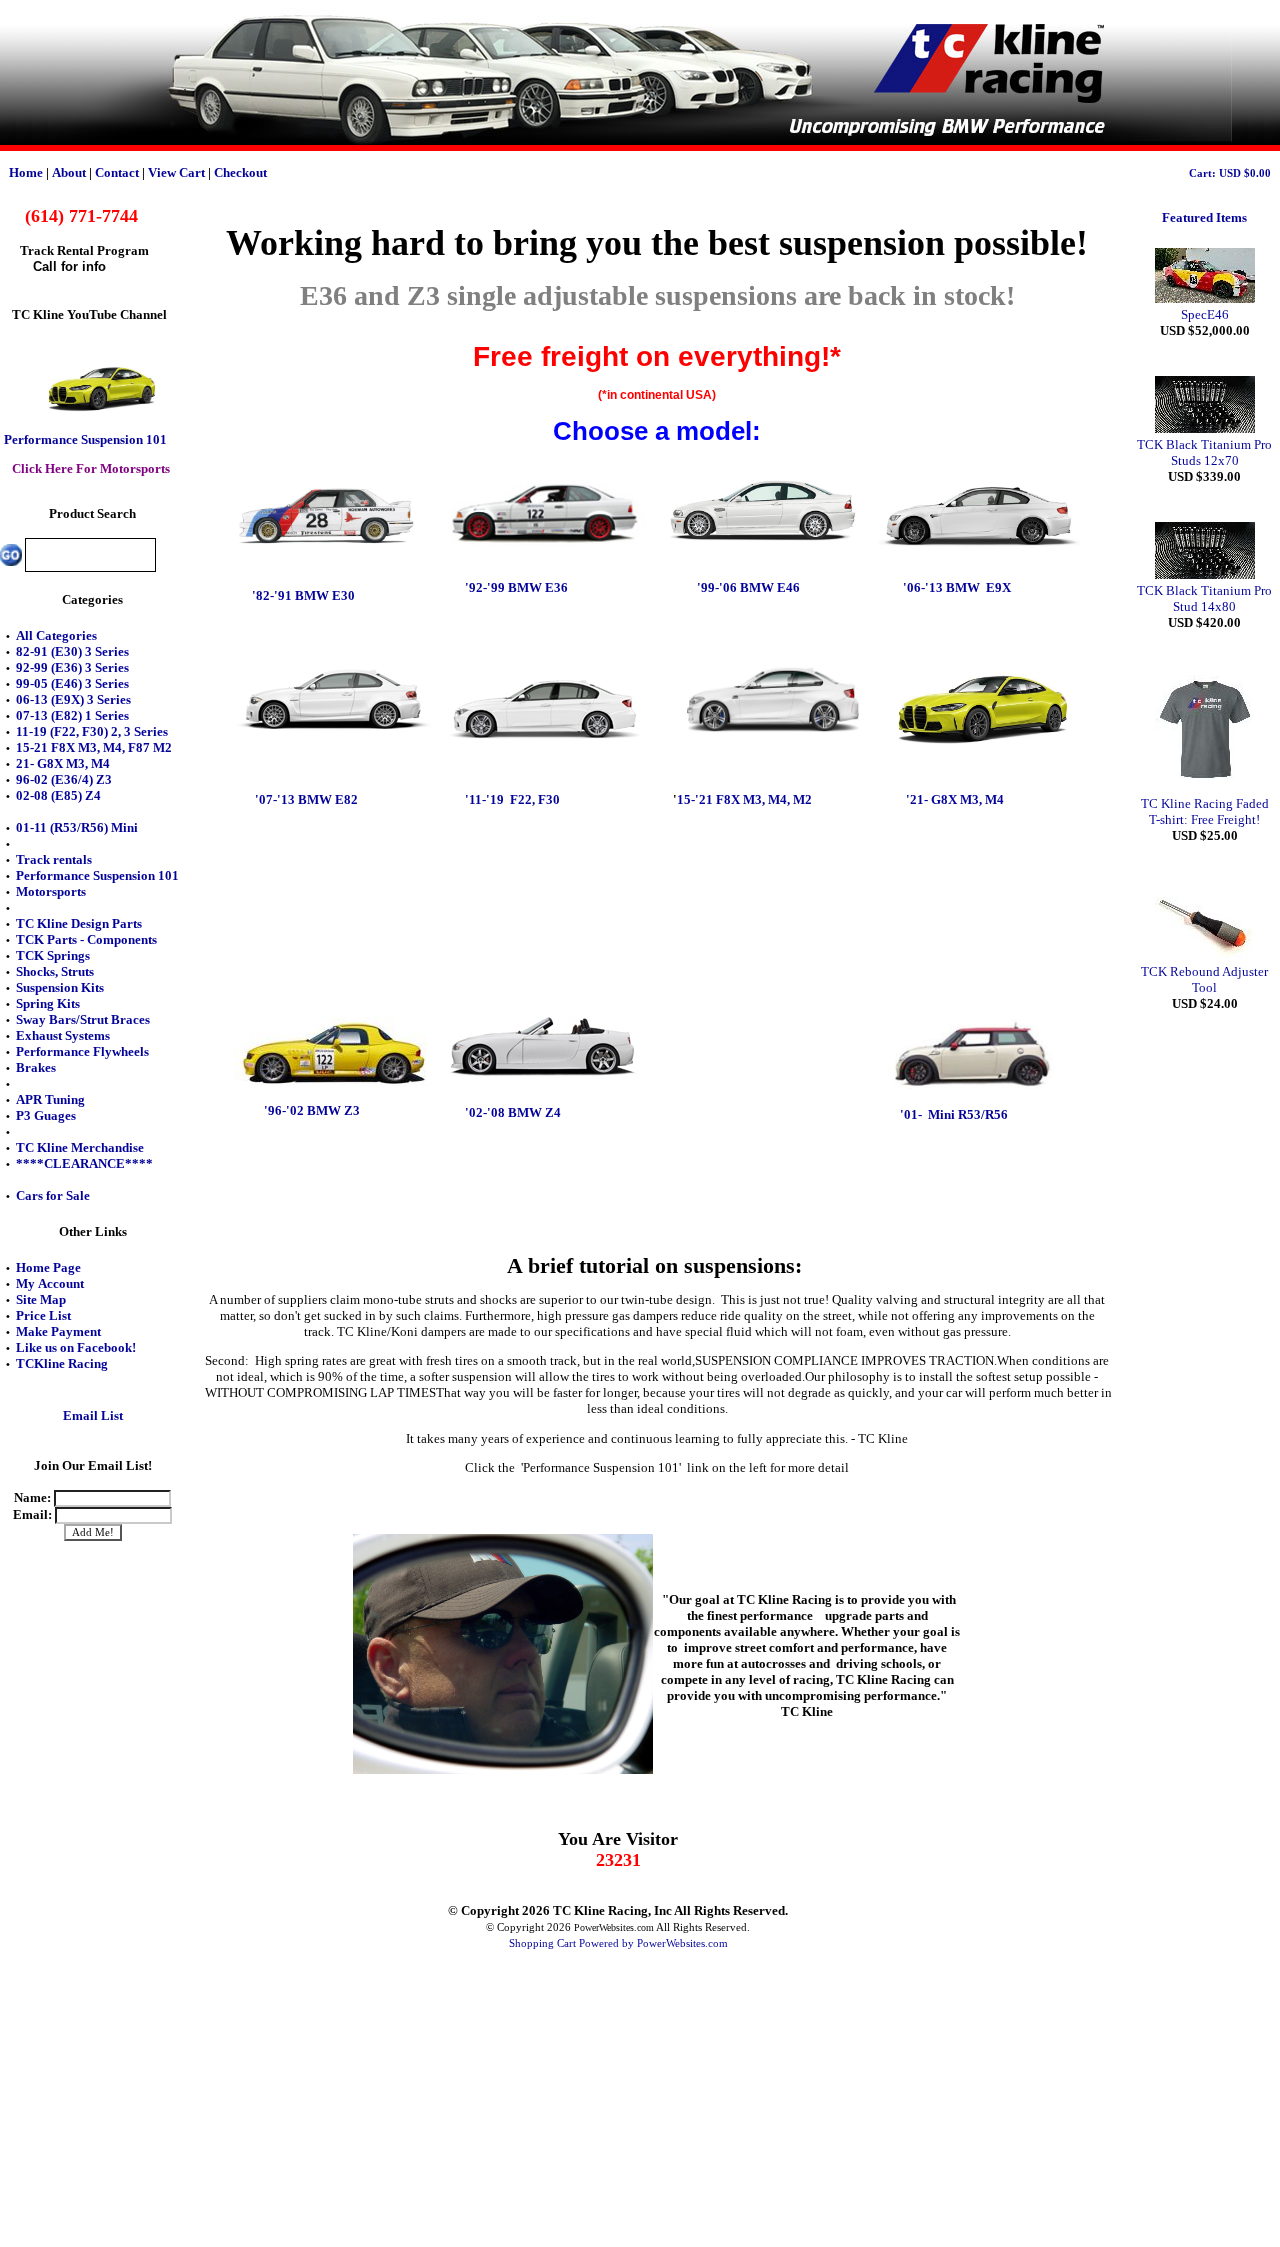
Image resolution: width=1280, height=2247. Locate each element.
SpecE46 (1205, 314)
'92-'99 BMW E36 (516, 587)
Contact (117, 172)
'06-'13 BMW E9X (957, 587)
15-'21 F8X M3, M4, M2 (744, 799)
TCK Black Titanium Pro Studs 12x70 (1204, 452)
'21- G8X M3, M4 (953, 799)
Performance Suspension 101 (85, 439)
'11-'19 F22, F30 (511, 799)
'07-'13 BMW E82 (306, 799)
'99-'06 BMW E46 (748, 587)
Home (26, 172)
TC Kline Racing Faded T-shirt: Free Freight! (1205, 811)
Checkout (240, 172)
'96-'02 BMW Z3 (312, 1110)
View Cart (176, 172)
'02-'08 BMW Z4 (513, 1112)
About (69, 172)
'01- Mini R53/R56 (954, 1114)
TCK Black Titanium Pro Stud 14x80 (1204, 598)
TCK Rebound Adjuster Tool (1204, 979)
